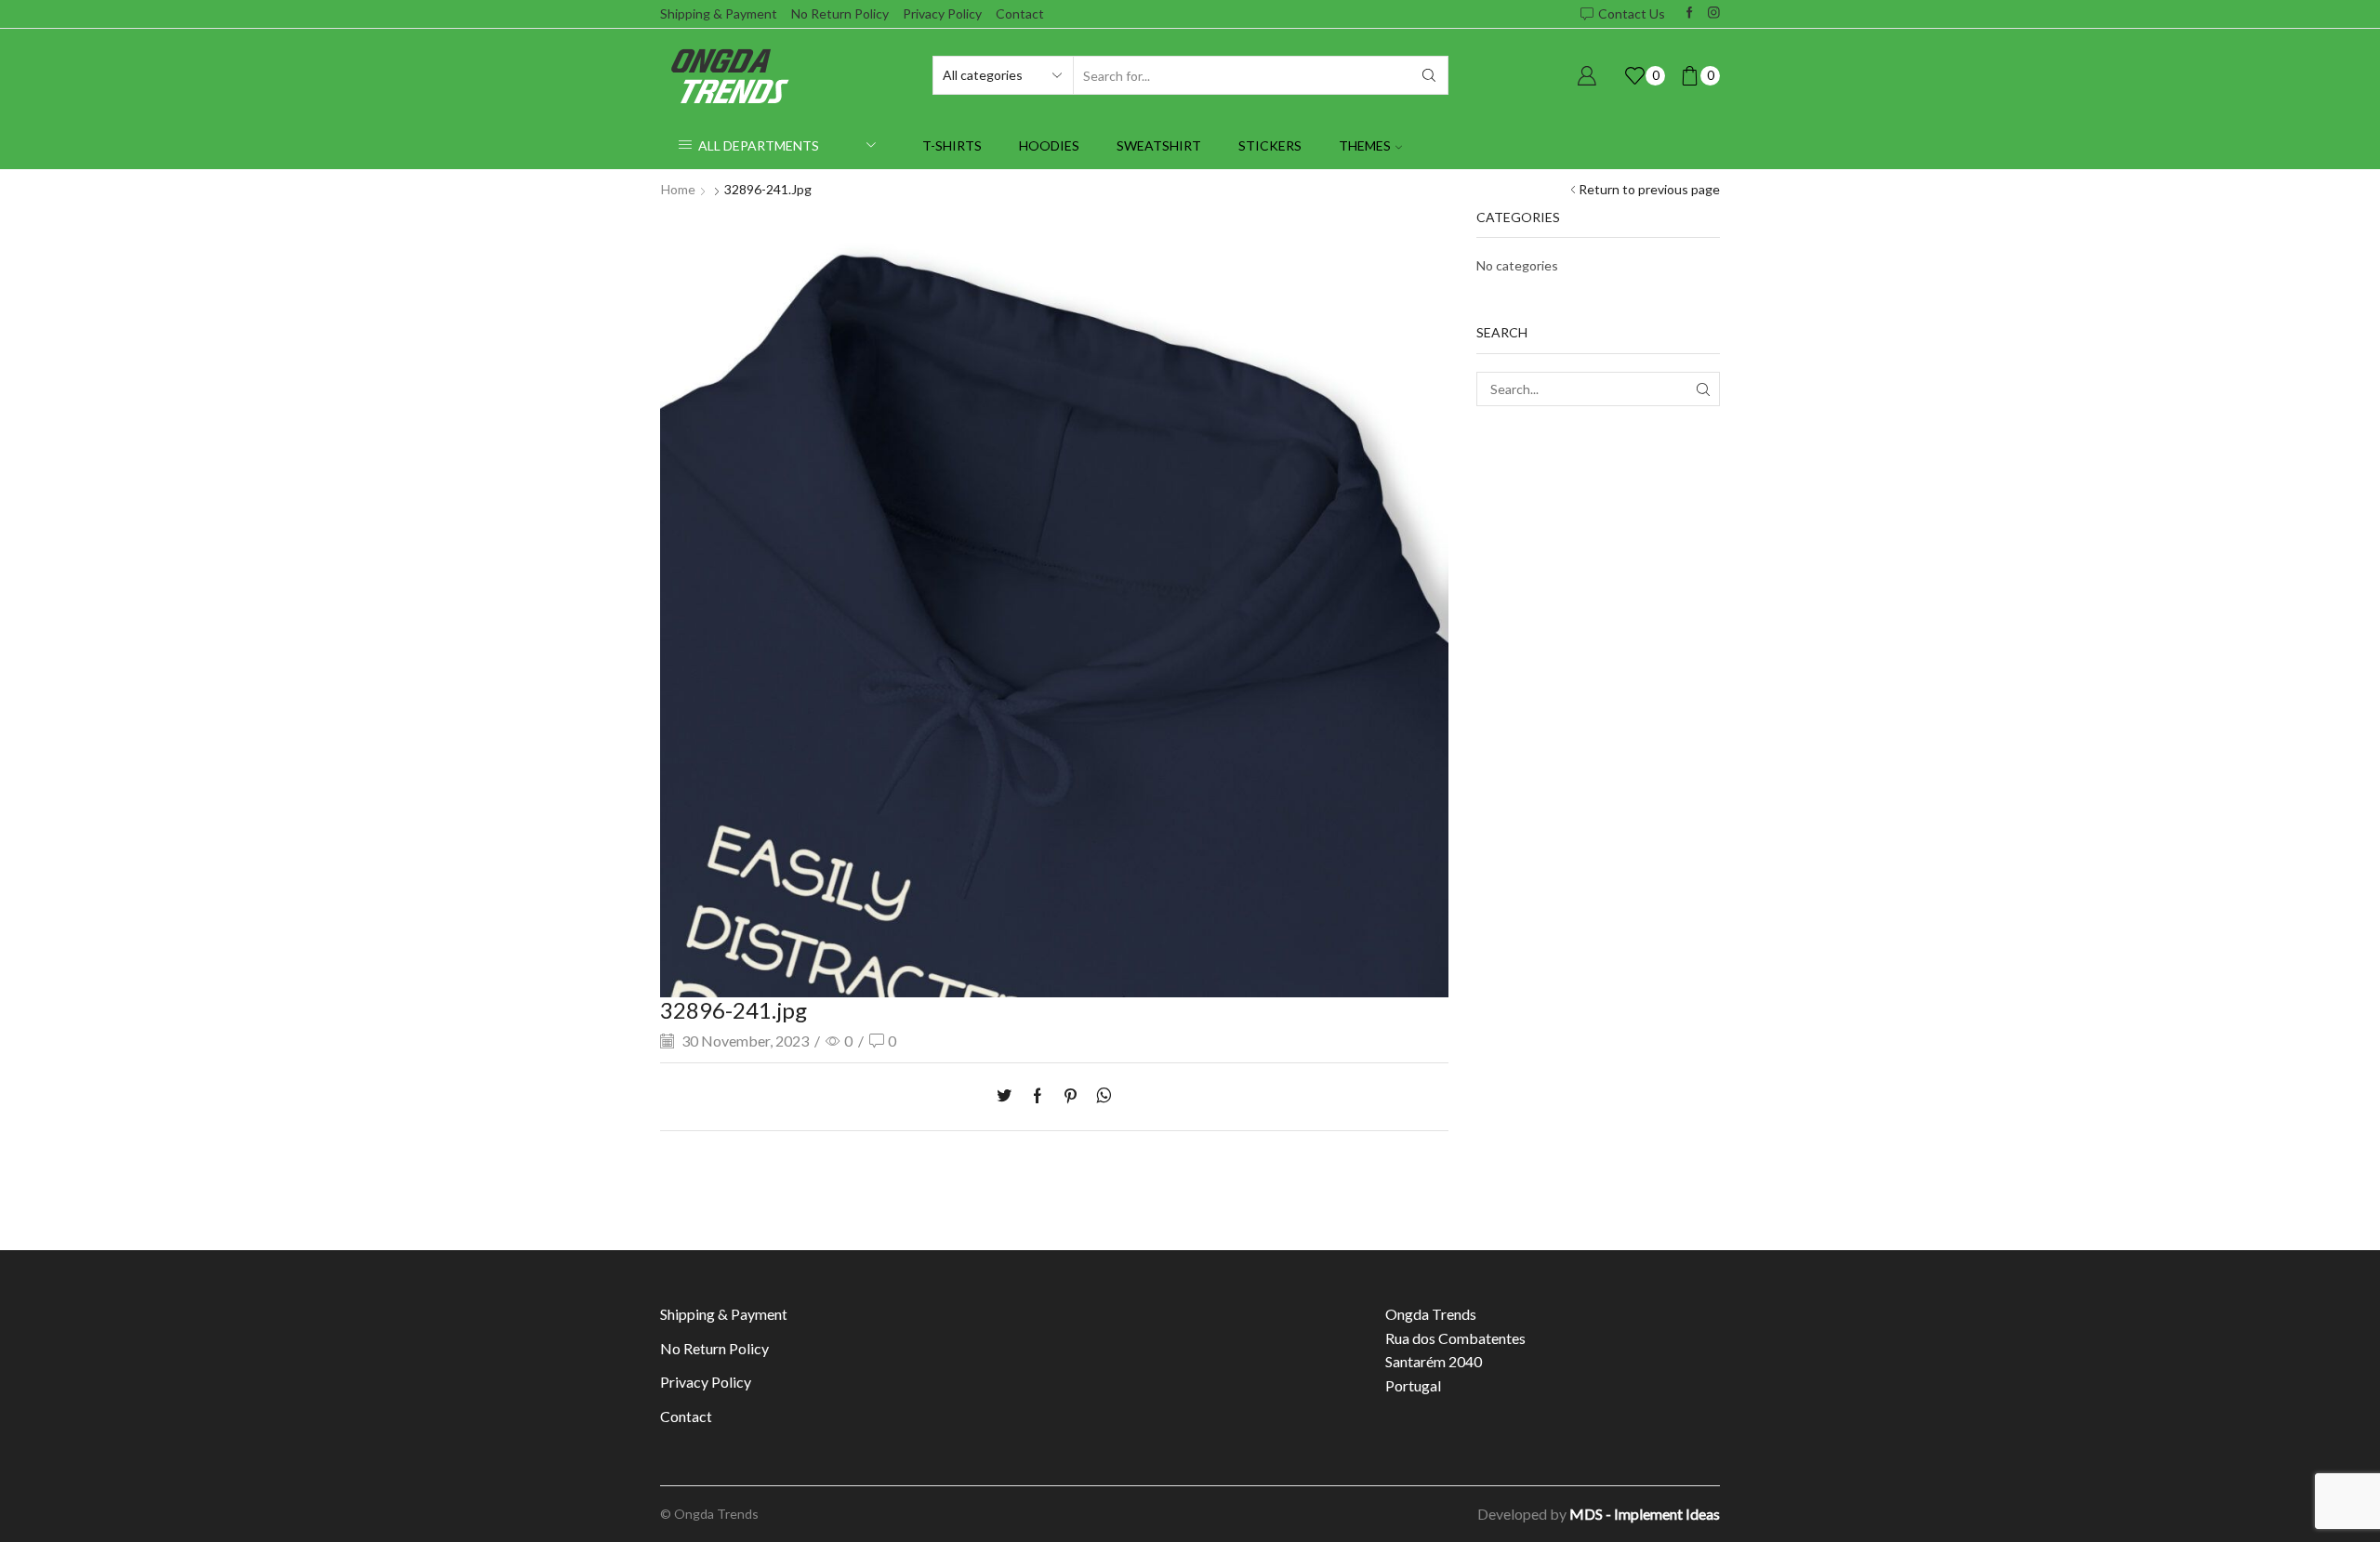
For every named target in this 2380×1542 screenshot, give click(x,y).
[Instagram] (1714, 13)
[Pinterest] (1071, 1096)
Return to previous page (1649, 189)
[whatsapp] (1099, 1096)
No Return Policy (840, 13)
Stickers (1270, 145)
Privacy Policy (942, 13)
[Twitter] (1009, 1096)
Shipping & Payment (719, 13)
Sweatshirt (1159, 145)
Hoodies (1049, 145)
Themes (1365, 145)
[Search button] (1429, 75)
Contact (1020, 13)
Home (678, 189)
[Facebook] (1690, 13)
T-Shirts (952, 145)
